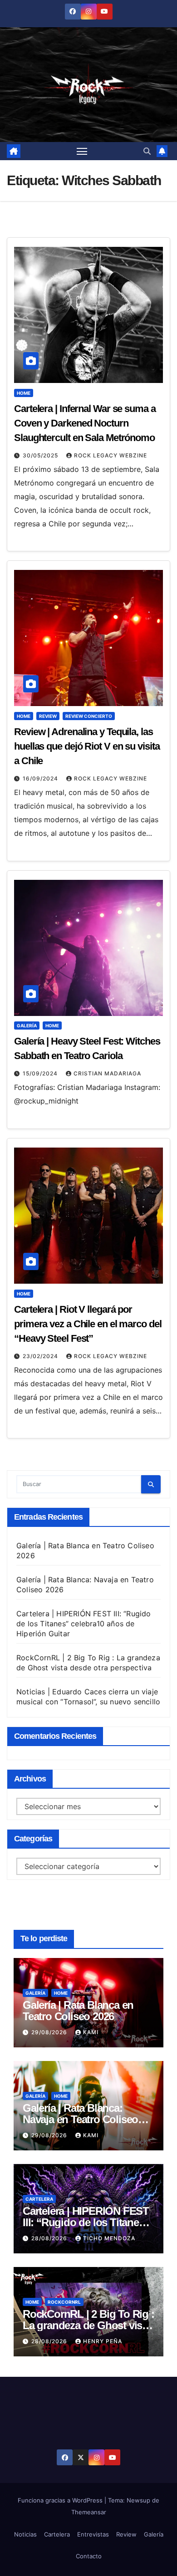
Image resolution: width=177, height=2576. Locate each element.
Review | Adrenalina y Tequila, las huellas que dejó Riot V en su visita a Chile (87, 746)
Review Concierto (89, 716)
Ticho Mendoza (109, 2238)
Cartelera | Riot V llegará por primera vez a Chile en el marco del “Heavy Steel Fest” (88, 1324)
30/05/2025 (41, 455)
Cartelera (39, 2199)
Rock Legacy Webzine (111, 455)
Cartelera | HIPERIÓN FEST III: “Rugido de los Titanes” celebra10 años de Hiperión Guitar (84, 1624)
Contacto (89, 2556)
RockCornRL (64, 2302)
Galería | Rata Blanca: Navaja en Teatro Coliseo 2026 (80, 2119)
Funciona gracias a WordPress (61, 2500)
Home (24, 393)
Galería (27, 1025)
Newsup (138, 2500)
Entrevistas (93, 2534)
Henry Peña (103, 2341)
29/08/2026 (50, 2032)
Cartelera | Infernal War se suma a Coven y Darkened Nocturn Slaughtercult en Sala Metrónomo (85, 423)
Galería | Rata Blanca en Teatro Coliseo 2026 (78, 2011)
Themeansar (89, 2512)
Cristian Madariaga (107, 1073)
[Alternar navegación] (82, 151)
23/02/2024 (41, 1356)
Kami (91, 2032)
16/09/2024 (41, 778)
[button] (147, 151)
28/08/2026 (50, 2238)
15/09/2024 (41, 1073)
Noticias (25, 2534)
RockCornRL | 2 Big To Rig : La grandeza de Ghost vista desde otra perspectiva (88, 2325)
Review (48, 716)
